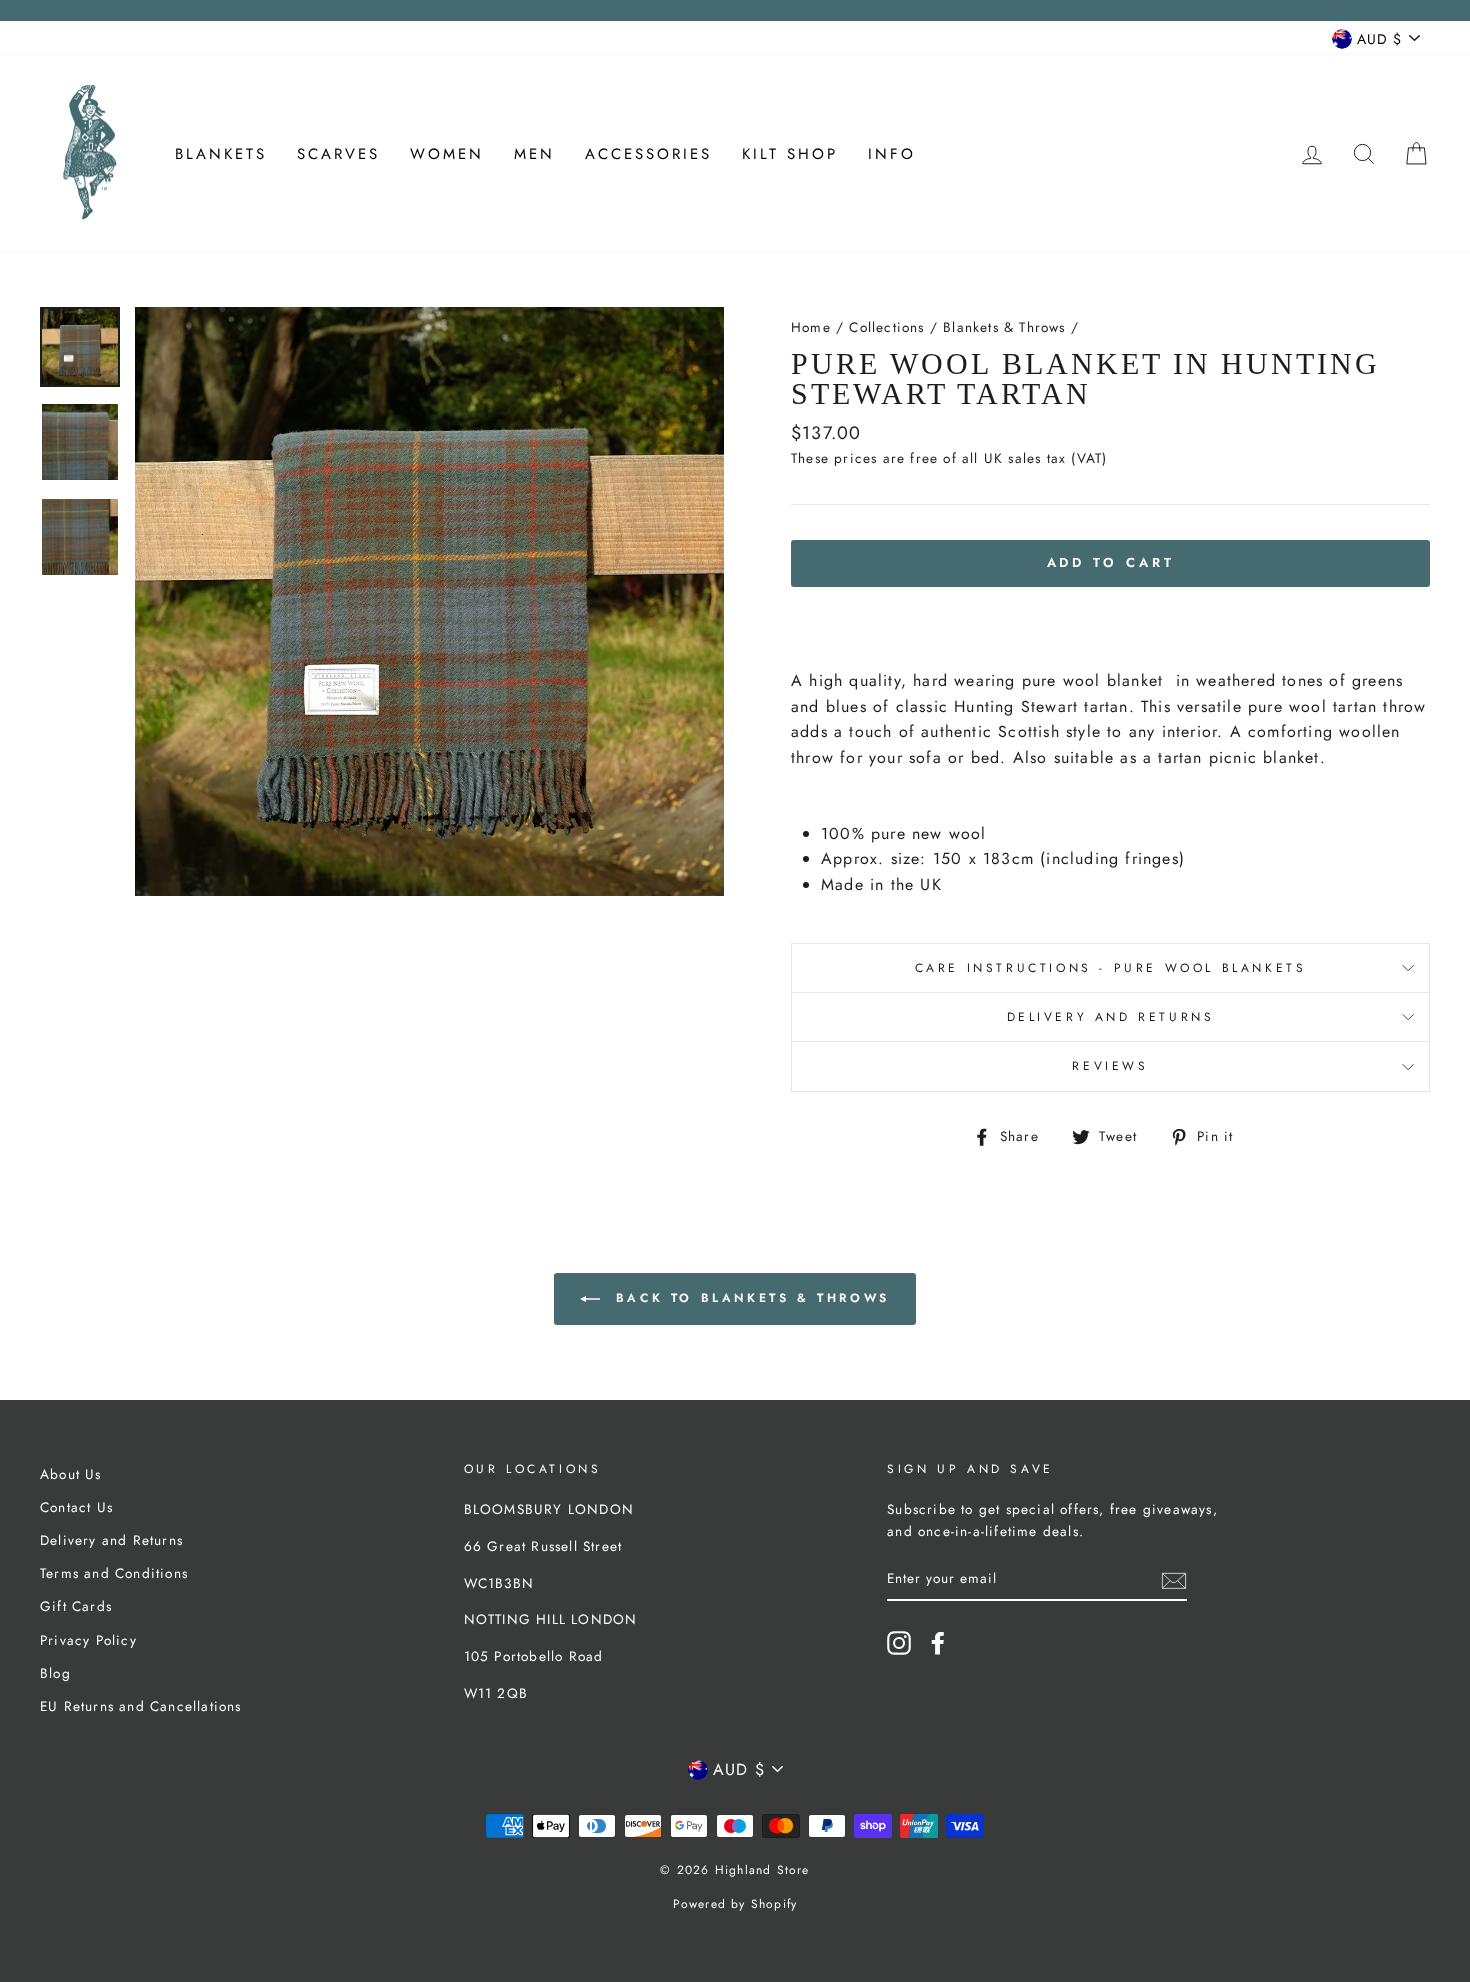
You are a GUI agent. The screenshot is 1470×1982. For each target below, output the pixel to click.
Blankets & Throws (1004, 327)
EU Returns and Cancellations (141, 1706)
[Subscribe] (1174, 1579)
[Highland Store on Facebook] (938, 1643)
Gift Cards (76, 1606)
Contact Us (76, 1507)
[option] (429, 601)
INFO (892, 154)
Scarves (338, 154)
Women (447, 154)
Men (534, 154)
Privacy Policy (88, 1640)
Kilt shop (790, 154)
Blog (55, 1673)
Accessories (648, 154)
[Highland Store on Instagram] (899, 1643)
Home (811, 327)
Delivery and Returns (1111, 1017)
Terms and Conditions (114, 1573)
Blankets (221, 154)
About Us (71, 1474)
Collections (886, 327)
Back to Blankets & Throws (749, 1298)
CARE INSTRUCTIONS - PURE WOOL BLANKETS (1111, 968)
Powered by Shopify (735, 1904)
